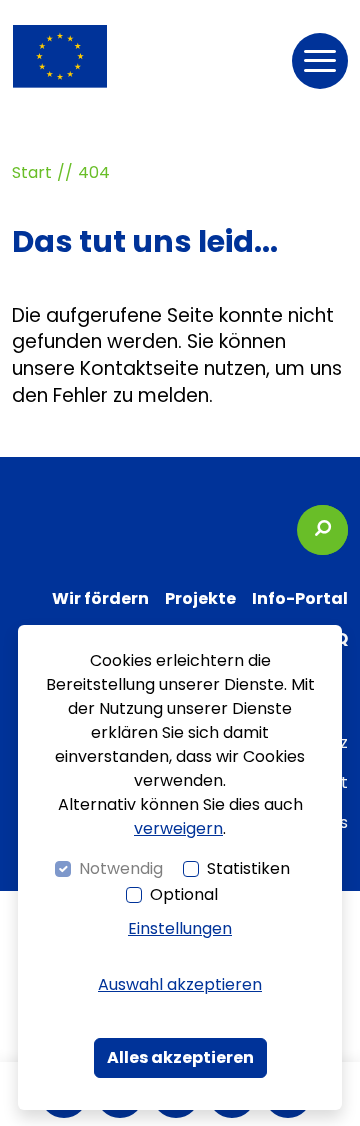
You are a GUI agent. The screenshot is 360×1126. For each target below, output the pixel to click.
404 (94, 172)
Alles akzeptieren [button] (180, 1057)
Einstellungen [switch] (180, 928)
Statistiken (248, 868)
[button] (320, 61)
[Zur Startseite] (60, 56)
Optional (184, 894)
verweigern (178, 828)
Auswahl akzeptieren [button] (180, 984)
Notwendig (121, 868)
